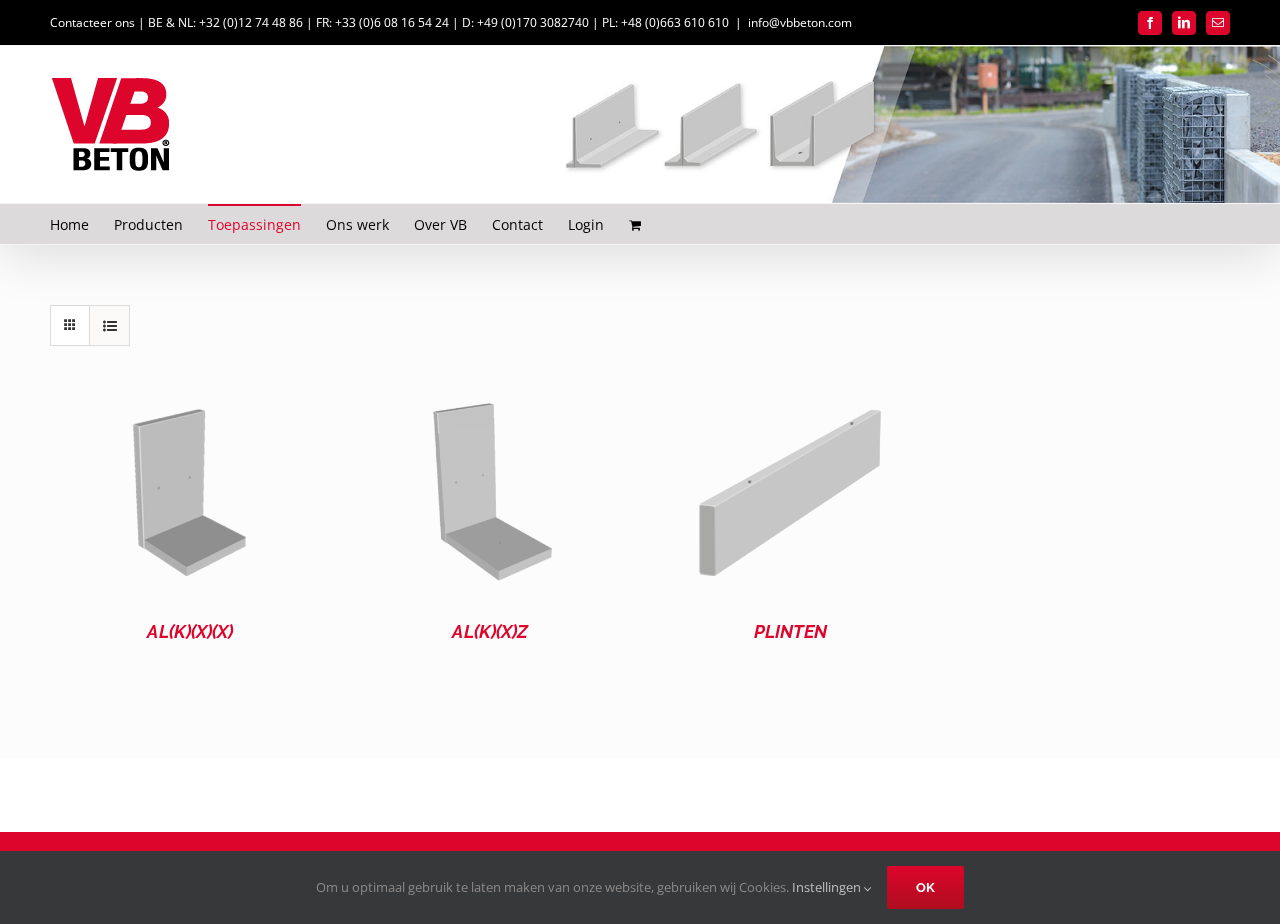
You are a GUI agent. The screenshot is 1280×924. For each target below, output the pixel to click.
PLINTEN (790, 631)
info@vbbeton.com (800, 22)
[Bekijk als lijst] (109, 325)
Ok (925, 887)
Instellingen (828, 887)
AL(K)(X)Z (490, 631)
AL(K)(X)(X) (190, 631)
